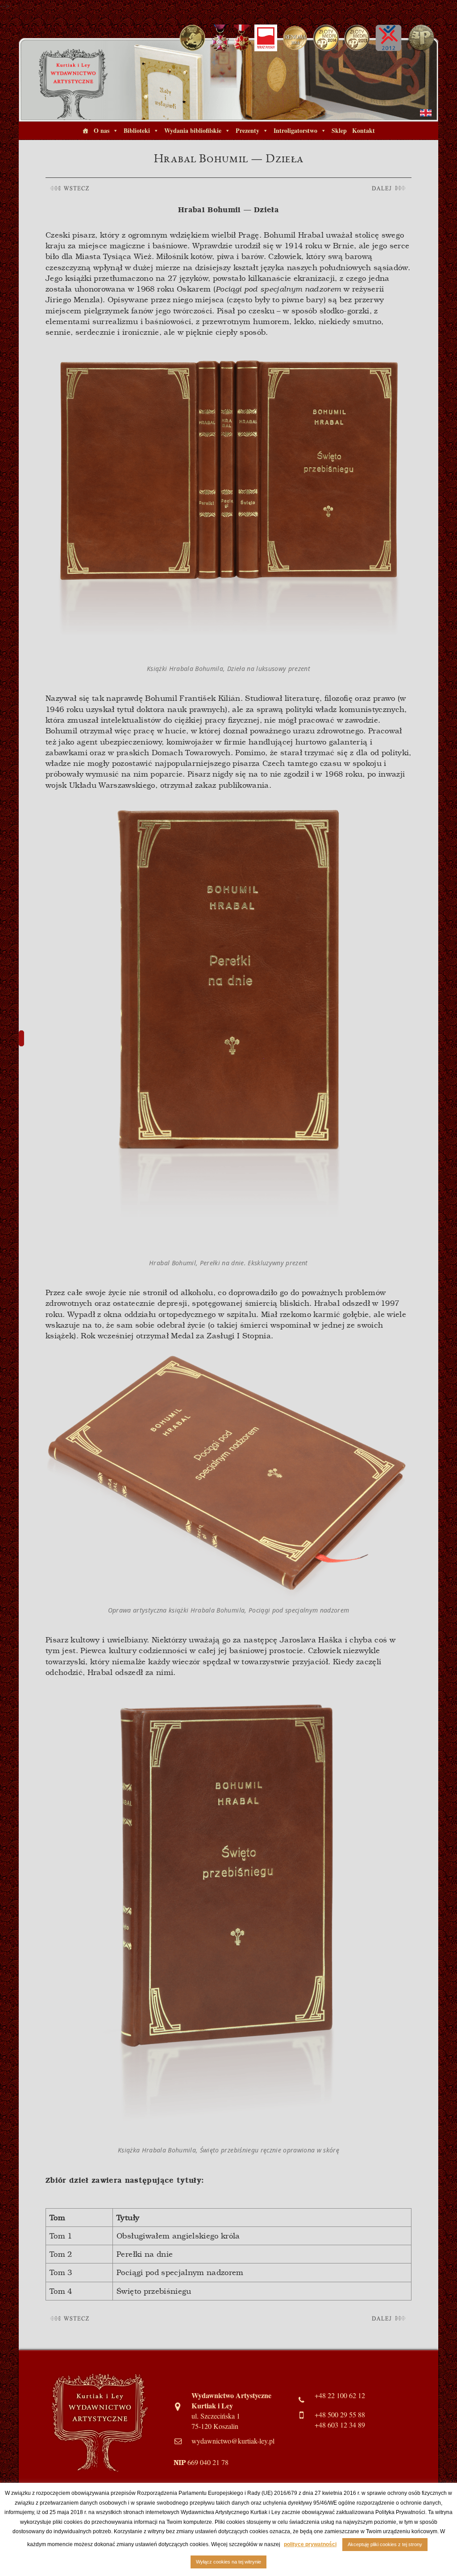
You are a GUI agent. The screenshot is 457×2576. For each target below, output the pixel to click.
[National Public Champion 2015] (193, 37)
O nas (102, 130)
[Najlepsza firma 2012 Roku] (388, 37)
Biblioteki (137, 130)
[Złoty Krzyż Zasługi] (220, 37)
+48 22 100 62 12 (340, 2395)
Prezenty (247, 130)
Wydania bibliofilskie (193, 130)
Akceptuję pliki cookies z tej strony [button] (385, 2544)
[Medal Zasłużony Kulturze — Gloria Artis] (242, 37)
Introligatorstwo (295, 130)
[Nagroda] (295, 37)
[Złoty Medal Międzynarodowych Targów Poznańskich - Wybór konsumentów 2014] (326, 37)
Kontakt (364, 130)
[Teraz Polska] (266, 37)
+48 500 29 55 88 (340, 2415)
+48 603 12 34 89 (340, 2425)
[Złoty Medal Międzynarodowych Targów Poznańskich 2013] (357, 37)
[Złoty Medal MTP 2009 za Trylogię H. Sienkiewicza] (421, 37)
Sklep (339, 130)
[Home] (85, 131)
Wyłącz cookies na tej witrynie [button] (228, 2562)
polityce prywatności (310, 2544)
